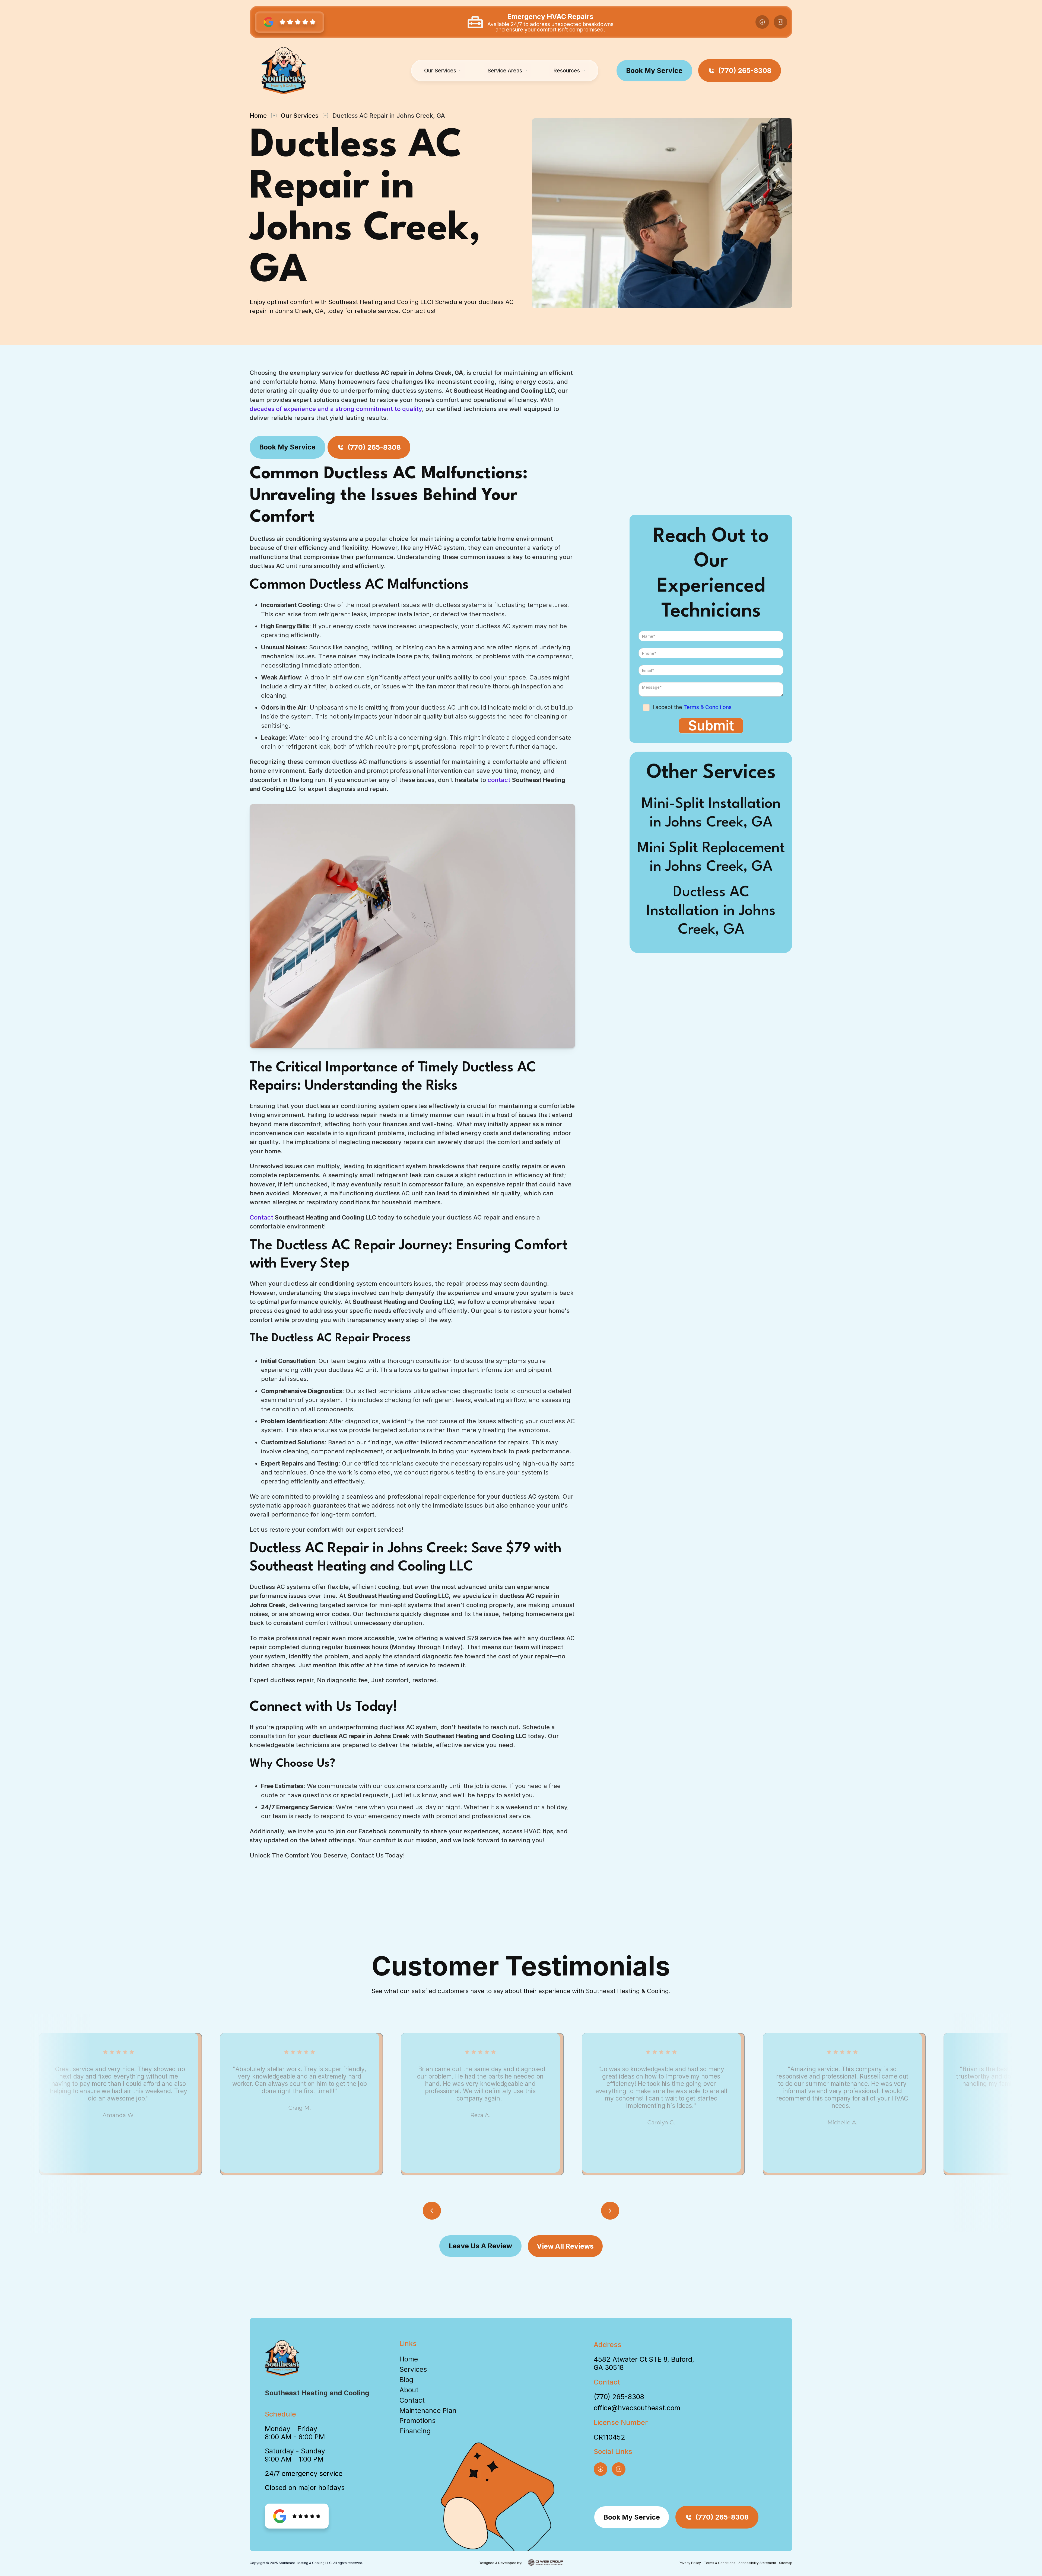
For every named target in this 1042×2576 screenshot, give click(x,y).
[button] (443, 71)
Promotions (417, 2421)
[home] (284, 71)
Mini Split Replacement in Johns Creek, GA (711, 858)
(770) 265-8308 (619, 2397)
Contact (262, 1217)
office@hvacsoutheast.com (637, 2408)
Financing (415, 2431)
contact (500, 780)
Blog (406, 2380)
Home (258, 115)
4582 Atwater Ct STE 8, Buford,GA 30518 (644, 2363)
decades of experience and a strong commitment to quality (336, 409)
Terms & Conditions (708, 707)
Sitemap (786, 2563)
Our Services (300, 115)
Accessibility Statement (757, 2563)
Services (413, 2369)
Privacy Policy (690, 2563)
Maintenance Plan (428, 2411)
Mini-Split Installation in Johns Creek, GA (711, 813)
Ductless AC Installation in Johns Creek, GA (711, 911)
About (409, 2390)
